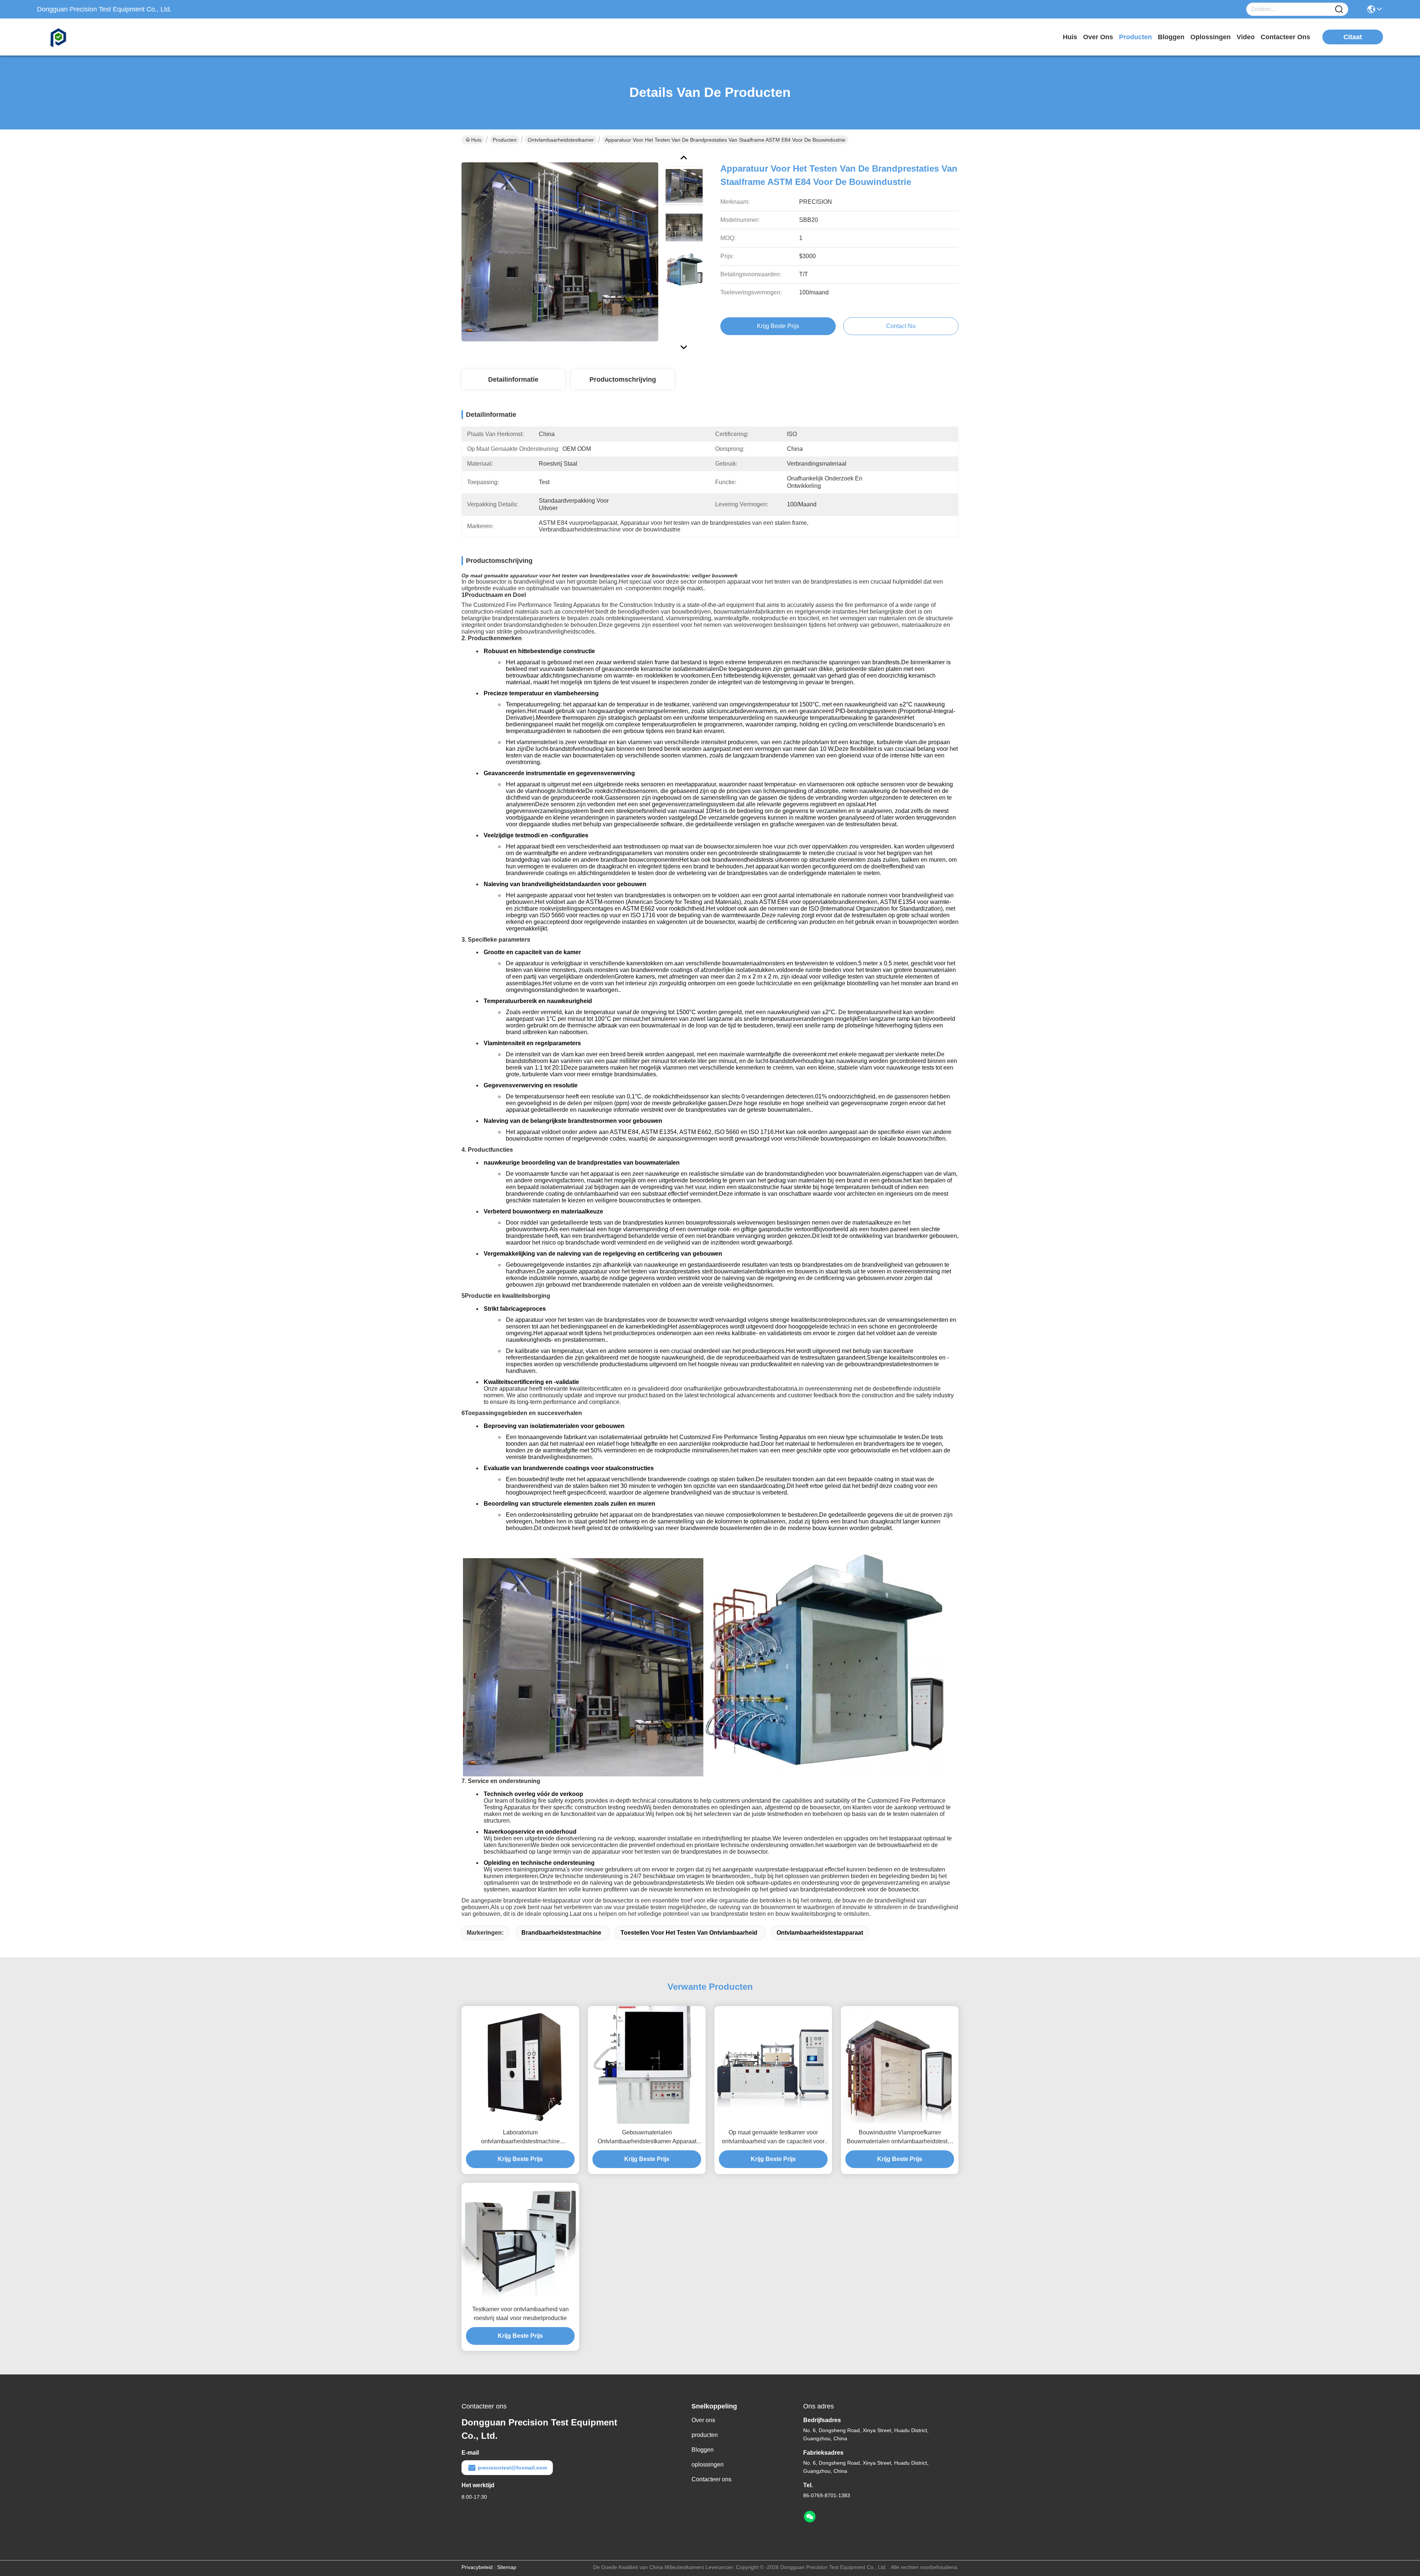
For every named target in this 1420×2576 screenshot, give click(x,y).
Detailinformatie (513, 379)
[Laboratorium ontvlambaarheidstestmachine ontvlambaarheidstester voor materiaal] (520, 2065)
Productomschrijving (623, 379)
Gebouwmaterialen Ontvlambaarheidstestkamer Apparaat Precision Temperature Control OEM (647, 2138)
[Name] (1339, 9)
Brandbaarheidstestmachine (561, 1933)
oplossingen (1211, 37)
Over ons (703, 2420)
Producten (505, 140)
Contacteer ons (711, 2479)
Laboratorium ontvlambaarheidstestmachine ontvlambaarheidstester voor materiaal (520, 2138)
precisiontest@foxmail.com (512, 2468)
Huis (1070, 37)
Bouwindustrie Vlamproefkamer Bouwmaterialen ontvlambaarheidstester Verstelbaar (900, 2138)
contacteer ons (1285, 37)
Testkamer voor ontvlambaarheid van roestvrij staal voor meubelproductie (520, 2314)
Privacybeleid (477, 2567)
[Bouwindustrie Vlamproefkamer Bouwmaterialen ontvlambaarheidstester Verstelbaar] (900, 2065)
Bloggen (703, 2450)
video (1246, 37)
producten (1135, 37)
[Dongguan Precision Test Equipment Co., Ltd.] (78, 37)
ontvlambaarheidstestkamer (561, 140)
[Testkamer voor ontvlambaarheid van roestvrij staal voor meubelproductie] (520, 2242)
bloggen (1171, 37)
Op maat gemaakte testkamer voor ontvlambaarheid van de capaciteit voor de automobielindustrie (773, 2138)
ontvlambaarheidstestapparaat (820, 1933)
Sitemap (507, 2567)
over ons (1098, 37)
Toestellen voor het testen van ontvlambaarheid (689, 1933)
